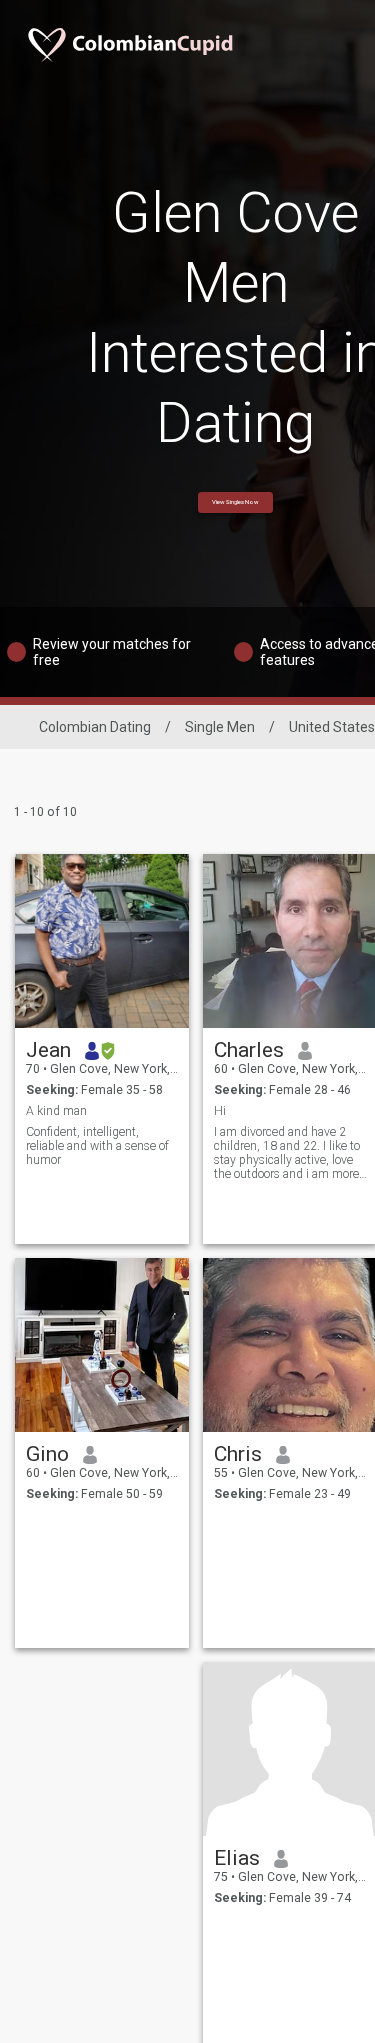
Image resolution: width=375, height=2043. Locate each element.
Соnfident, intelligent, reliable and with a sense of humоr (97, 1146)
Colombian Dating (95, 727)
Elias (237, 1858)
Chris (238, 1454)
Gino (47, 1454)
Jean (48, 1050)
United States (332, 727)
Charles (249, 1050)
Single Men (220, 727)
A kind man (56, 1111)
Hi (220, 1111)
